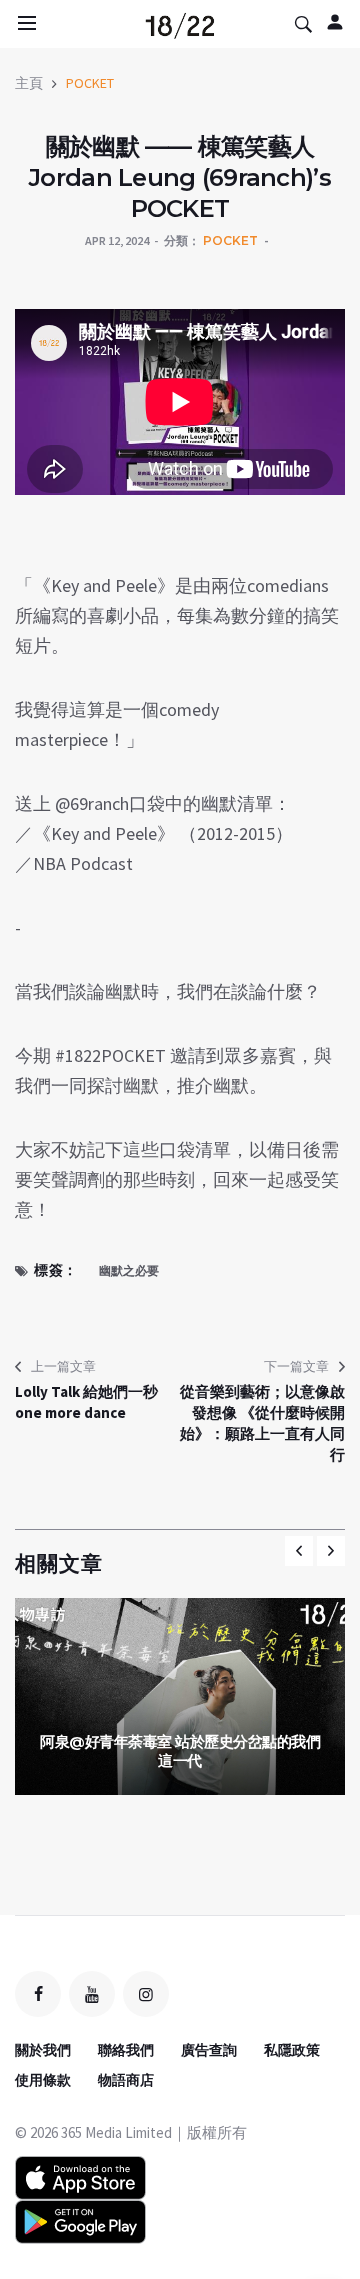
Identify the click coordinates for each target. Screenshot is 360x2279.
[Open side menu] (24, 23)
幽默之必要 (129, 1270)
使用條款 (43, 2080)
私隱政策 (292, 2050)
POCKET (90, 83)
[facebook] (38, 1994)
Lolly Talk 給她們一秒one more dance (86, 1402)
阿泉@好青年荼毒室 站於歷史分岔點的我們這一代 (180, 1751)
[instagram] (146, 1994)
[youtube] (92, 1994)
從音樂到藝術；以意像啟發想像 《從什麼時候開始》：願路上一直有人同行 (262, 1423)
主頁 (29, 83)
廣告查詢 (209, 2050)
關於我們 (43, 2050)
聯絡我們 (126, 2050)
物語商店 (126, 2080)
